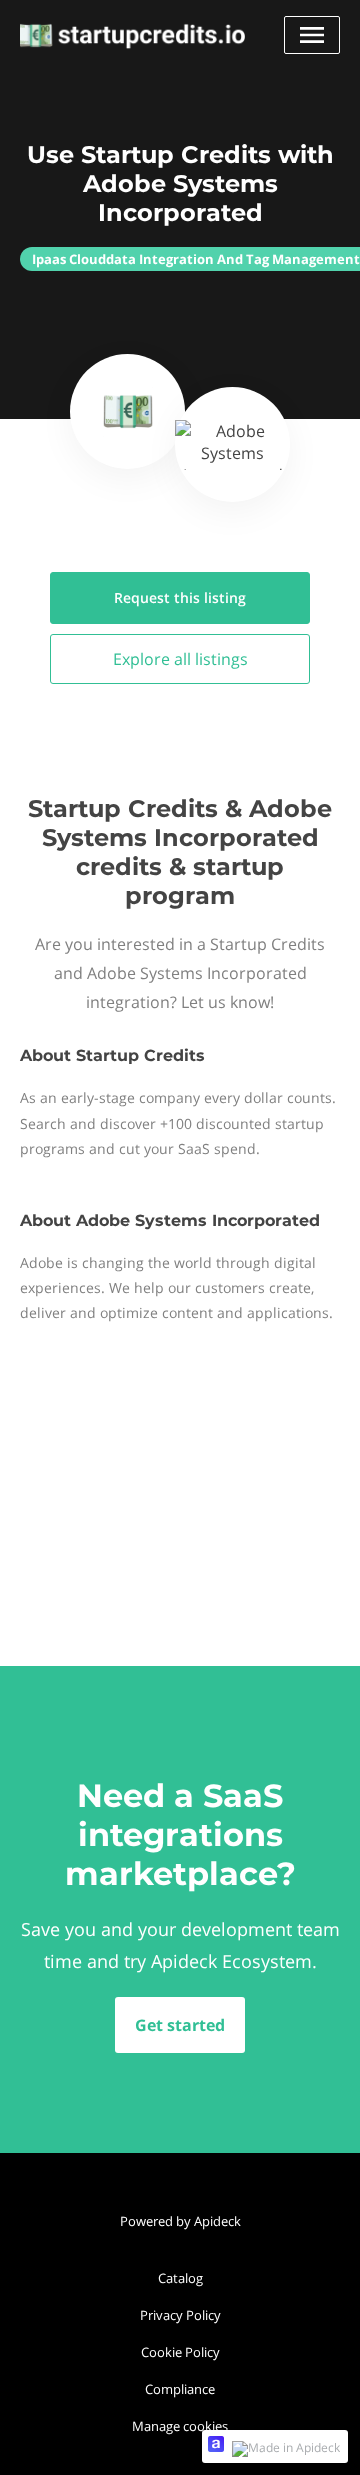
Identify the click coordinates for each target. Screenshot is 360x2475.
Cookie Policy (180, 2352)
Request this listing (180, 597)
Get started (180, 2025)
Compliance (180, 2389)
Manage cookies (180, 2426)
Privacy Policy (180, 2315)
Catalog (180, 2278)
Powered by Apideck (180, 2221)
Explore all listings (180, 659)
